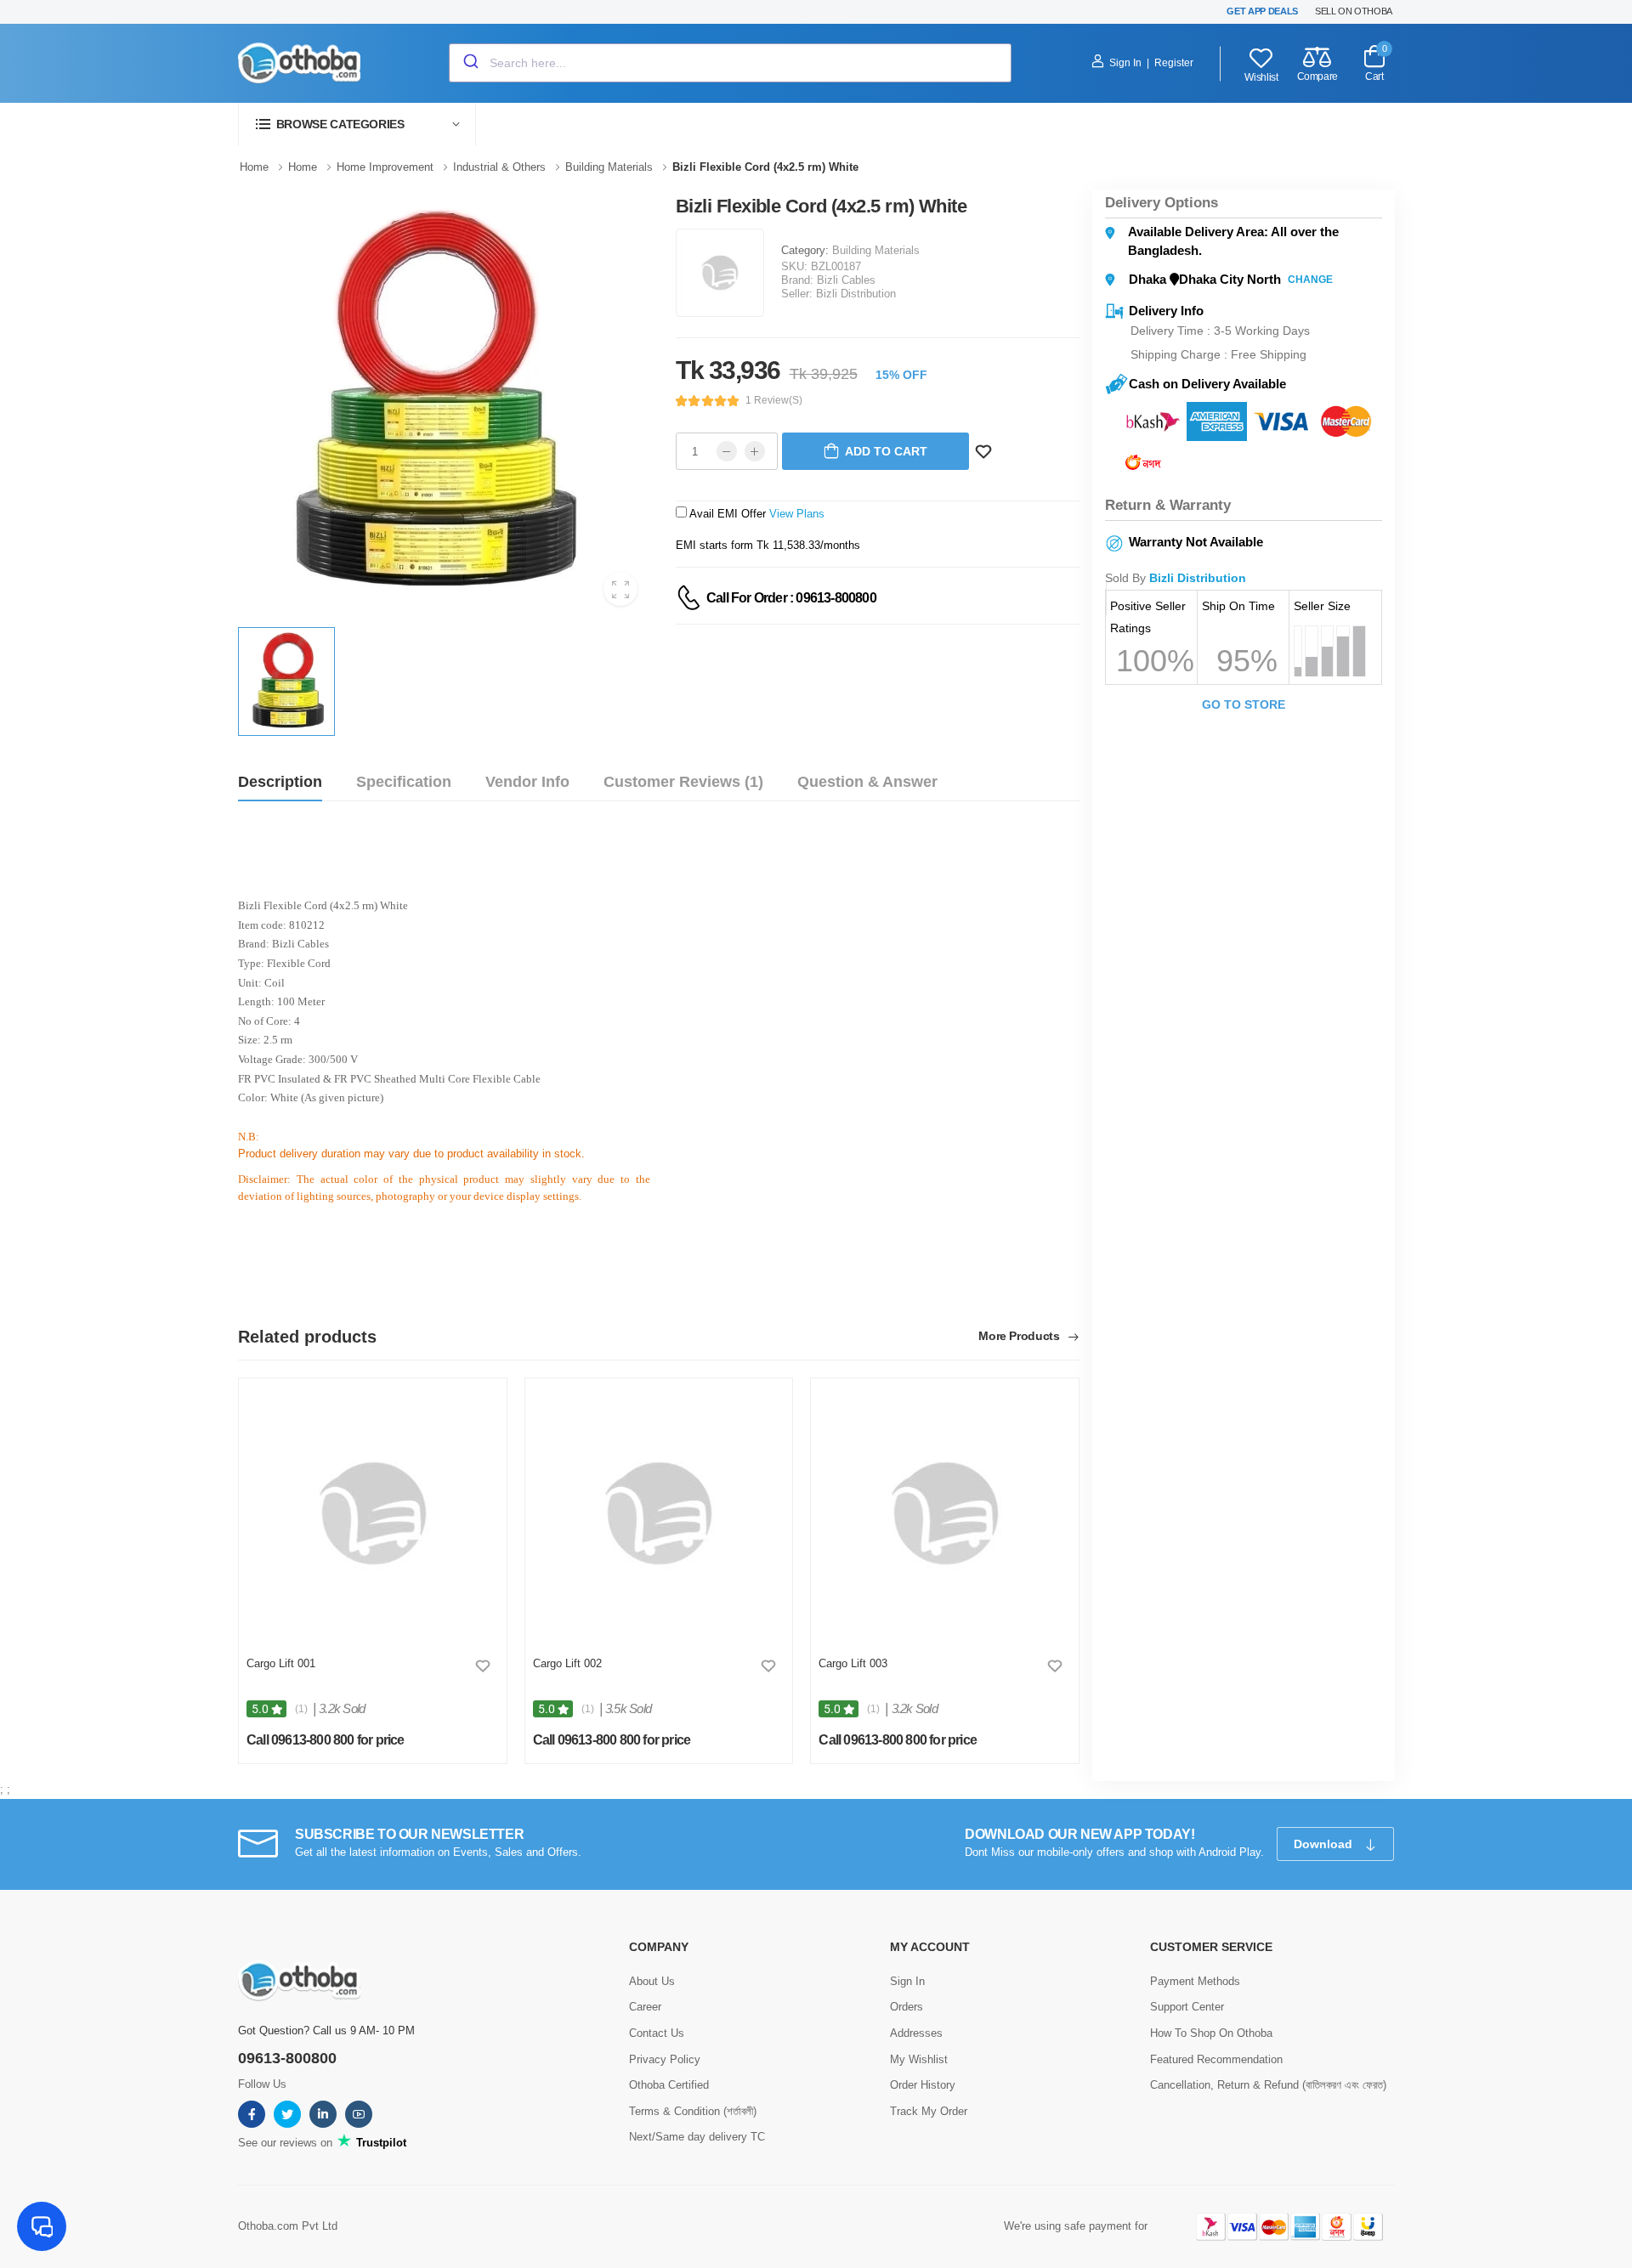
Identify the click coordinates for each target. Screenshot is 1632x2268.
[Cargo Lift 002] (658, 1513)
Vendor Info (527, 782)
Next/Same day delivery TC (697, 2137)
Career (645, 2007)
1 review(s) (774, 400)
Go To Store (1244, 704)
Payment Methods (1195, 1981)
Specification (404, 782)
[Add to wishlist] (483, 1666)
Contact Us (657, 2033)
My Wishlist (919, 2059)
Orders (907, 2007)
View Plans (797, 514)
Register (1174, 63)
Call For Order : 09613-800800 (791, 598)
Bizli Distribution (856, 294)
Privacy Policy (665, 2059)
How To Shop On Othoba (1211, 2033)
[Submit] (470, 63)
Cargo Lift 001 (281, 1663)
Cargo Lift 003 (853, 1663)
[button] (357, 124)
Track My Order (929, 2111)
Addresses (916, 2033)
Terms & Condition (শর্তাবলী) (693, 2111)
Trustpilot (380, 2143)
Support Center (1187, 2007)
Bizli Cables (846, 280)
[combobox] (730, 63)
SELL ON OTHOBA (1354, 11)
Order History (923, 2085)
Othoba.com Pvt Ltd (288, 2226)
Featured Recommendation (1216, 2059)
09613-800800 (287, 2058)
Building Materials (876, 250)
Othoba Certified (669, 2085)
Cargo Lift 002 (567, 1663)
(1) (301, 1709)
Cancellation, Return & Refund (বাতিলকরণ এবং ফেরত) (1268, 2085)
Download (1325, 1844)
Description (280, 782)
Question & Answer (867, 782)
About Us (652, 1981)
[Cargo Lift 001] (373, 1513)
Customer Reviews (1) (683, 782)
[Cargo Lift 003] (945, 1513)
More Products (1020, 1336)
